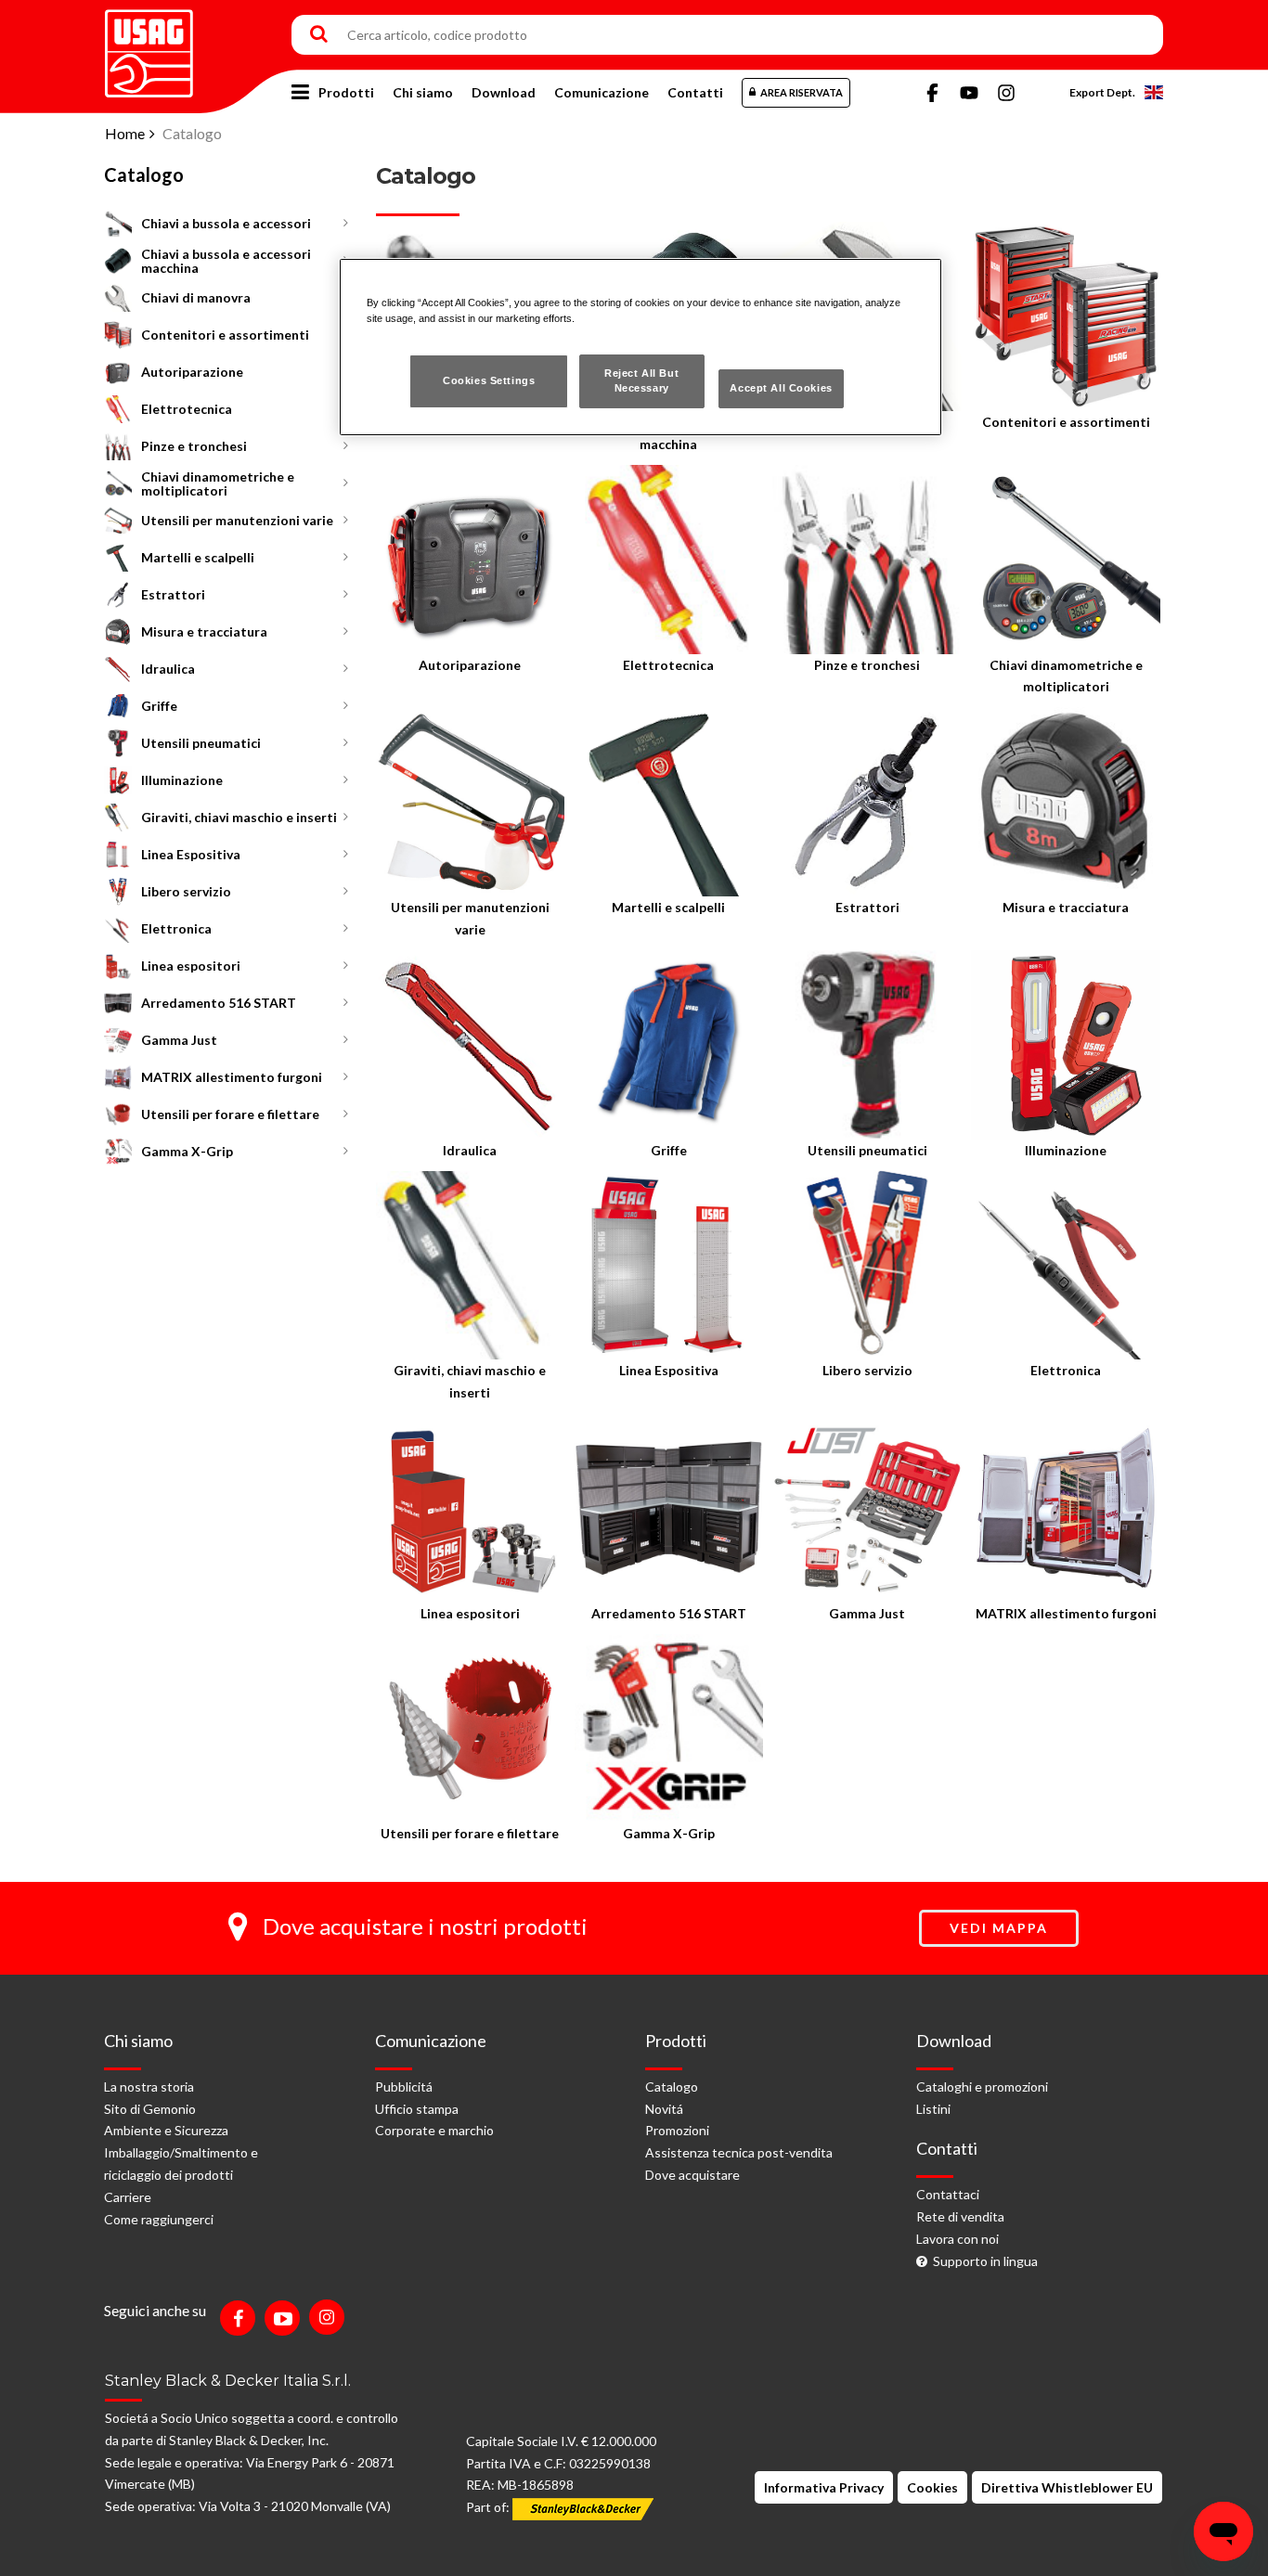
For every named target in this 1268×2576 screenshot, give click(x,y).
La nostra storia (149, 2087)
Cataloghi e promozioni (982, 2087)
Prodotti (346, 92)
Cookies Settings (489, 380)
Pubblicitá (404, 2087)
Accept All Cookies (781, 388)
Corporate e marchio (434, 2130)
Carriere (128, 2197)
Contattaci (948, 2194)
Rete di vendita (960, 2216)
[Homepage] (149, 47)
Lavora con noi (957, 2239)
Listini (933, 2109)
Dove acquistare (692, 2175)
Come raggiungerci (159, 2219)
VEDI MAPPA (999, 1928)
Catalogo (672, 2087)
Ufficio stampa (417, 2109)
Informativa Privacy (824, 2487)
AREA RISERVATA (802, 92)
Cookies (932, 2487)
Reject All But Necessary (641, 380)
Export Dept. (1102, 92)
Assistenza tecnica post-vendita (739, 2152)
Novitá (664, 2109)
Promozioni (677, 2130)
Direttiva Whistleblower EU (1067, 2487)
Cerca (319, 35)
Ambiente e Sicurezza (166, 2130)
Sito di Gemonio (150, 2109)
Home (125, 133)
